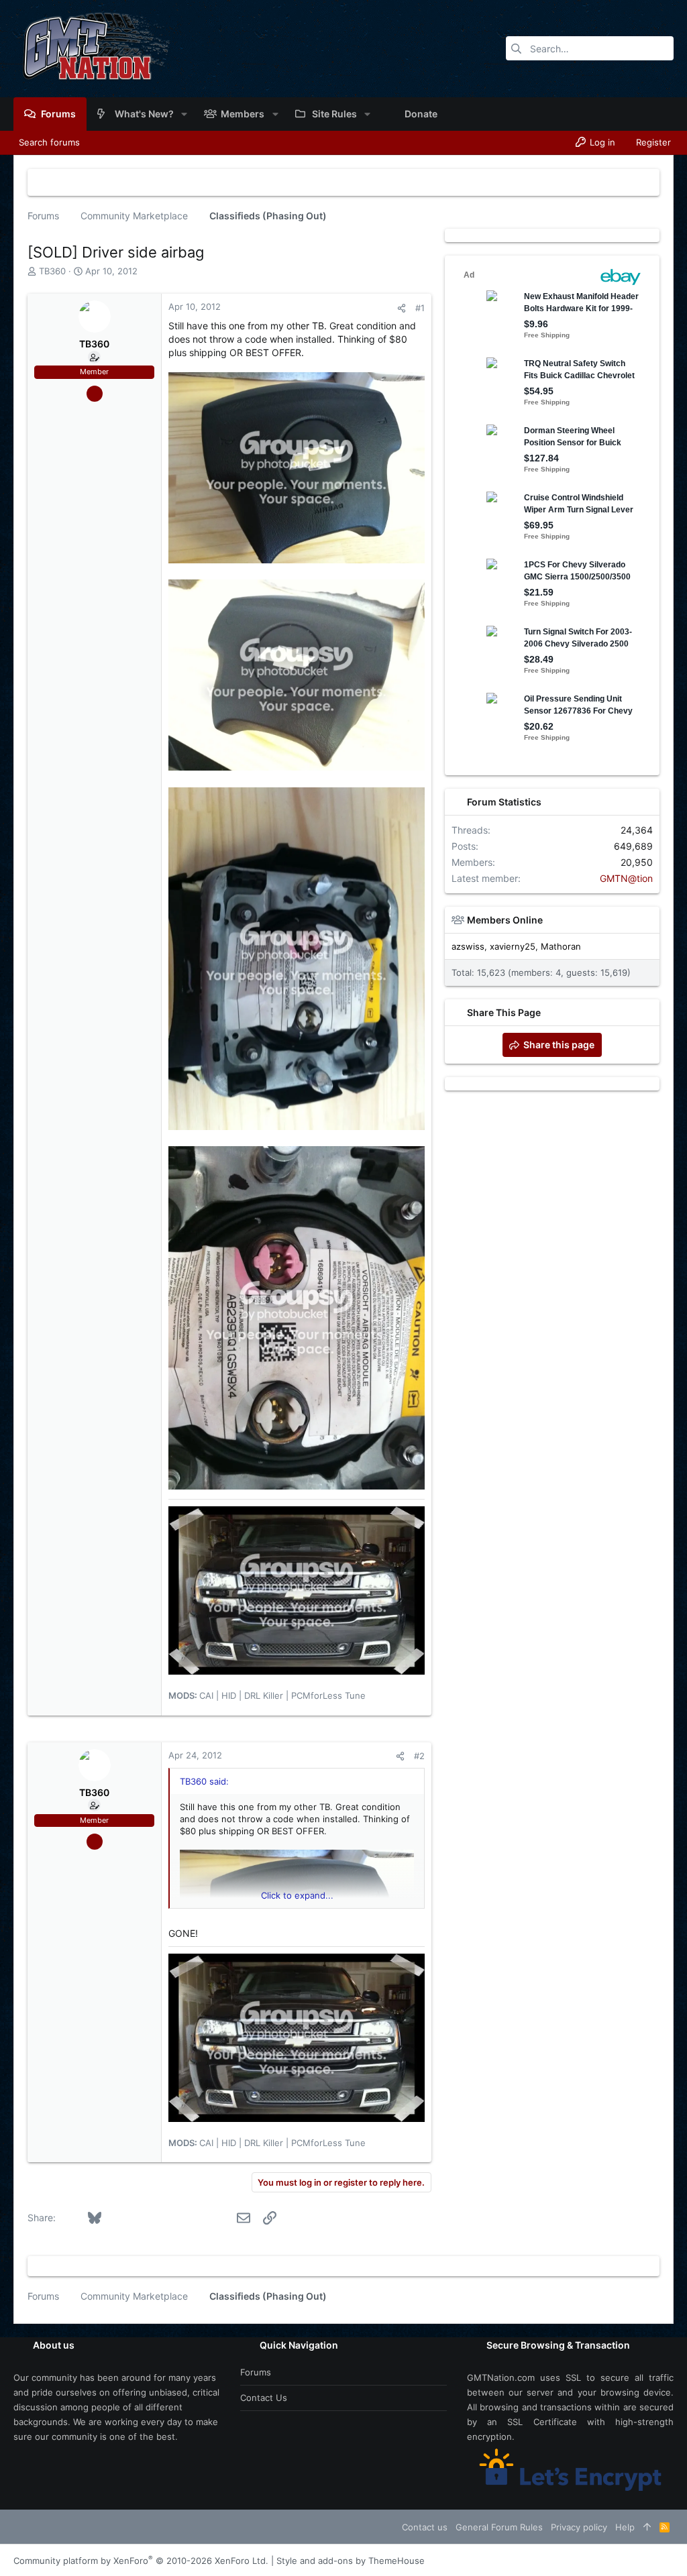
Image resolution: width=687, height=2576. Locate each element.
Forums (256, 2372)
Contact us (264, 2398)
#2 (419, 1756)
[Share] (402, 308)
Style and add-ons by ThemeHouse (351, 2561)
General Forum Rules (499, 2527)
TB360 (52, 271)
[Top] (647, 2527)
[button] (184, 114)
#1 (420, 308)
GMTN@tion (626, 878)
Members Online (505, 920)
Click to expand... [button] (297, 1895)
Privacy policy (579, 2527)
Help (625, 2527)
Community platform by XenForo (141, 2561)
